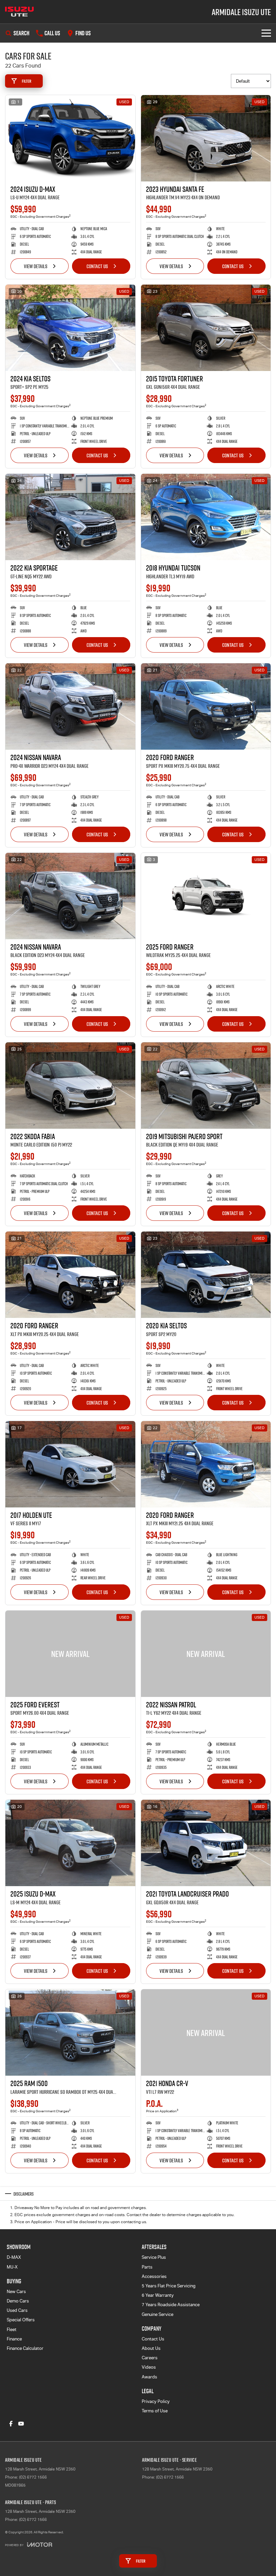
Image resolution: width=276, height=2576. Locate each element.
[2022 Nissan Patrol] (206, 1654)
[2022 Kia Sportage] (70, 517)
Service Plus (154, 2257)
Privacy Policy (156, 2401)
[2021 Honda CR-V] (206, 2032)
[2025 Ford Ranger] (206, 896)
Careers (150, 2358)
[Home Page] (19, 12)
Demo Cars (18, 2301)
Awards (149, 2377)
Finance (14, 2339)
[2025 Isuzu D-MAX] (70, 1843)
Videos (149, 2367)
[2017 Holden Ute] (70, 1464)
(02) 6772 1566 (33, 2477)
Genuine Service (158, 2314)
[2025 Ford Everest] (70, 1654)
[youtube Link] (21, 2424)
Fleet (12, 2330)
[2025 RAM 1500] (70, 2032)
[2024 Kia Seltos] (70, 328)
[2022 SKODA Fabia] (70, 1086)
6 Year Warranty (158, 2295)
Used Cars (17, 2310)
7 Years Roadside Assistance (171, 2305)
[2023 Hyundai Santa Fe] (206, 138)
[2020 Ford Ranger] (206, 707)
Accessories (154, 2276)
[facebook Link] (11, 2424)
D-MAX (14, 2257)
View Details (36, 266)
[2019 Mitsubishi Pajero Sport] (206, 1086)
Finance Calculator (25, 2348)
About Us (151, 2348)
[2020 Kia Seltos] (206, 1275)
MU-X (12, 2267)
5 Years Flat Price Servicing (169, 2286)
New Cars (16, 2292)
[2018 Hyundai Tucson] (206, 517)
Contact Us (97, 266)
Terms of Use (155, 2411)
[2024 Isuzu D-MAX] (70, 138)
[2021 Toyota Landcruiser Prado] (206, 1843)
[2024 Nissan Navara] (70, 707)
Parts (147, 2267)
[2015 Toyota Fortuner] (206, 328)
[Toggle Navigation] (266, 33)
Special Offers (21, 2320)
